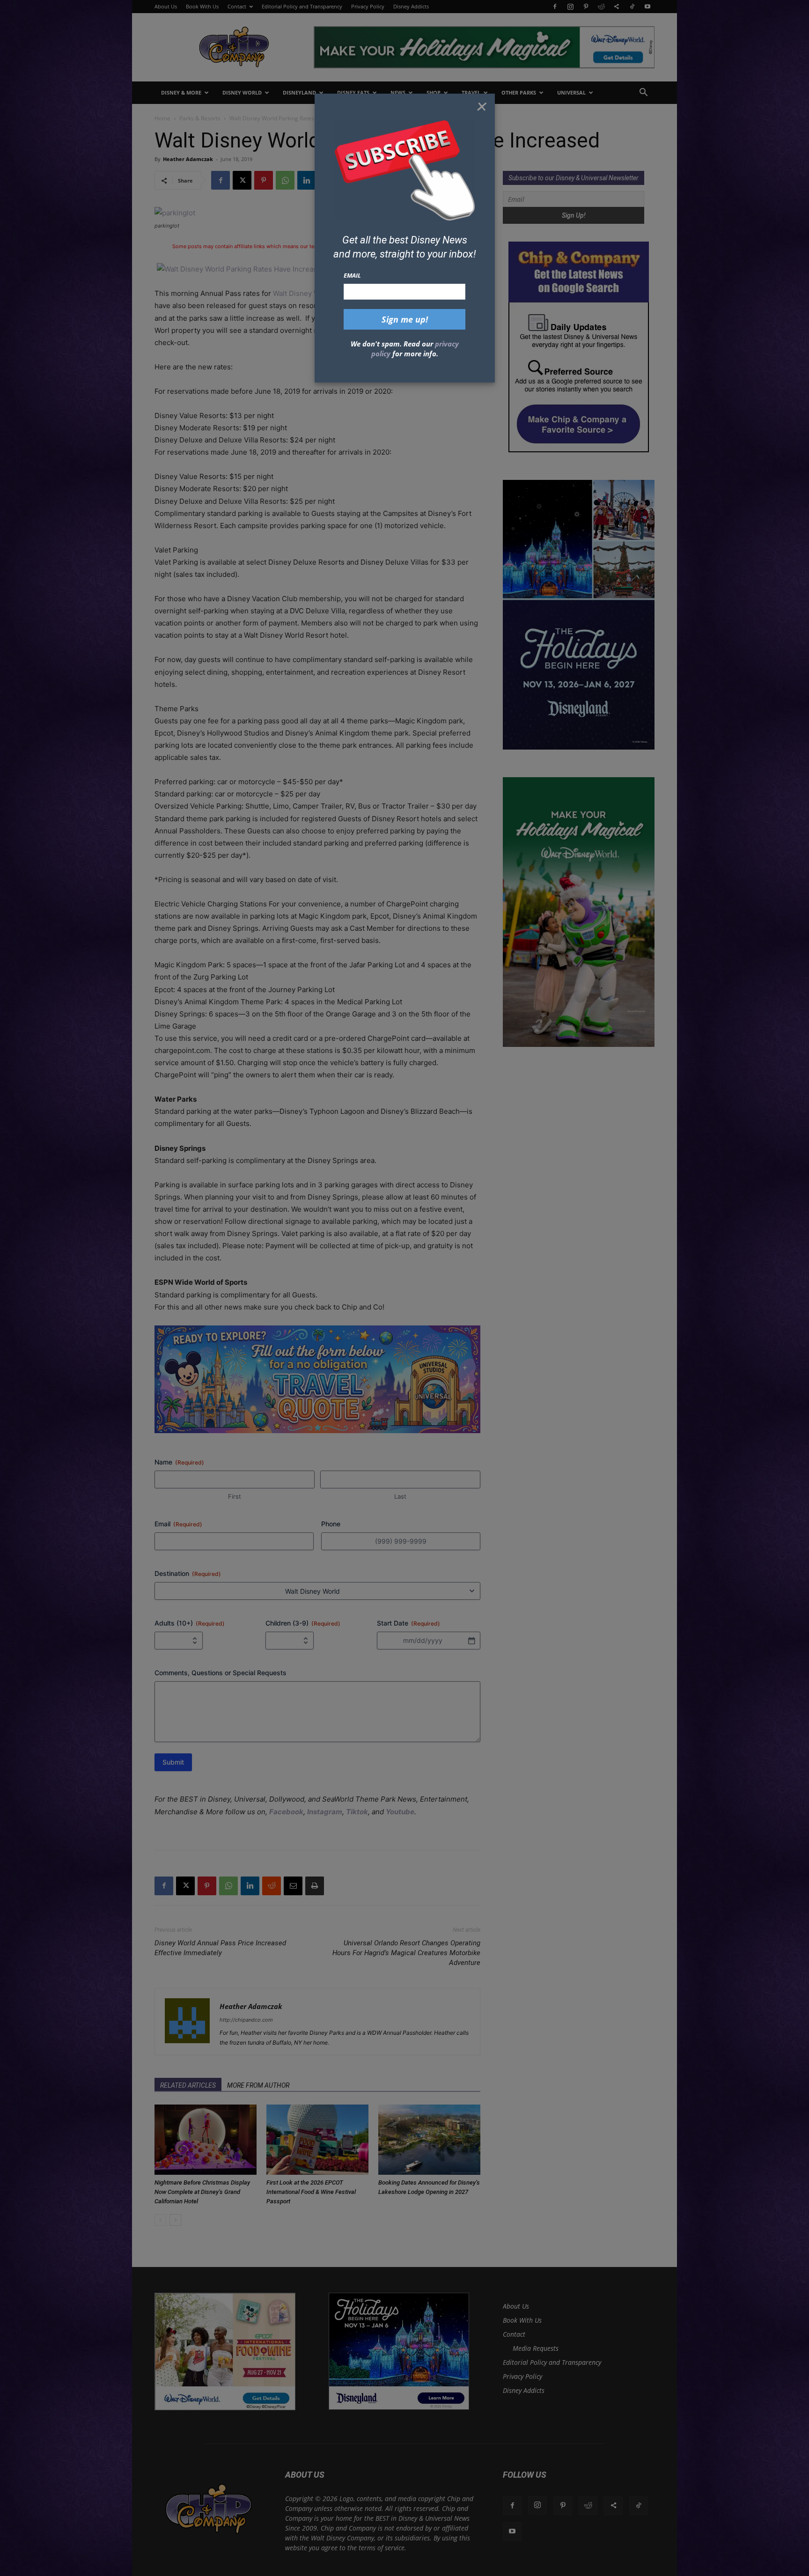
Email (352, 275)
